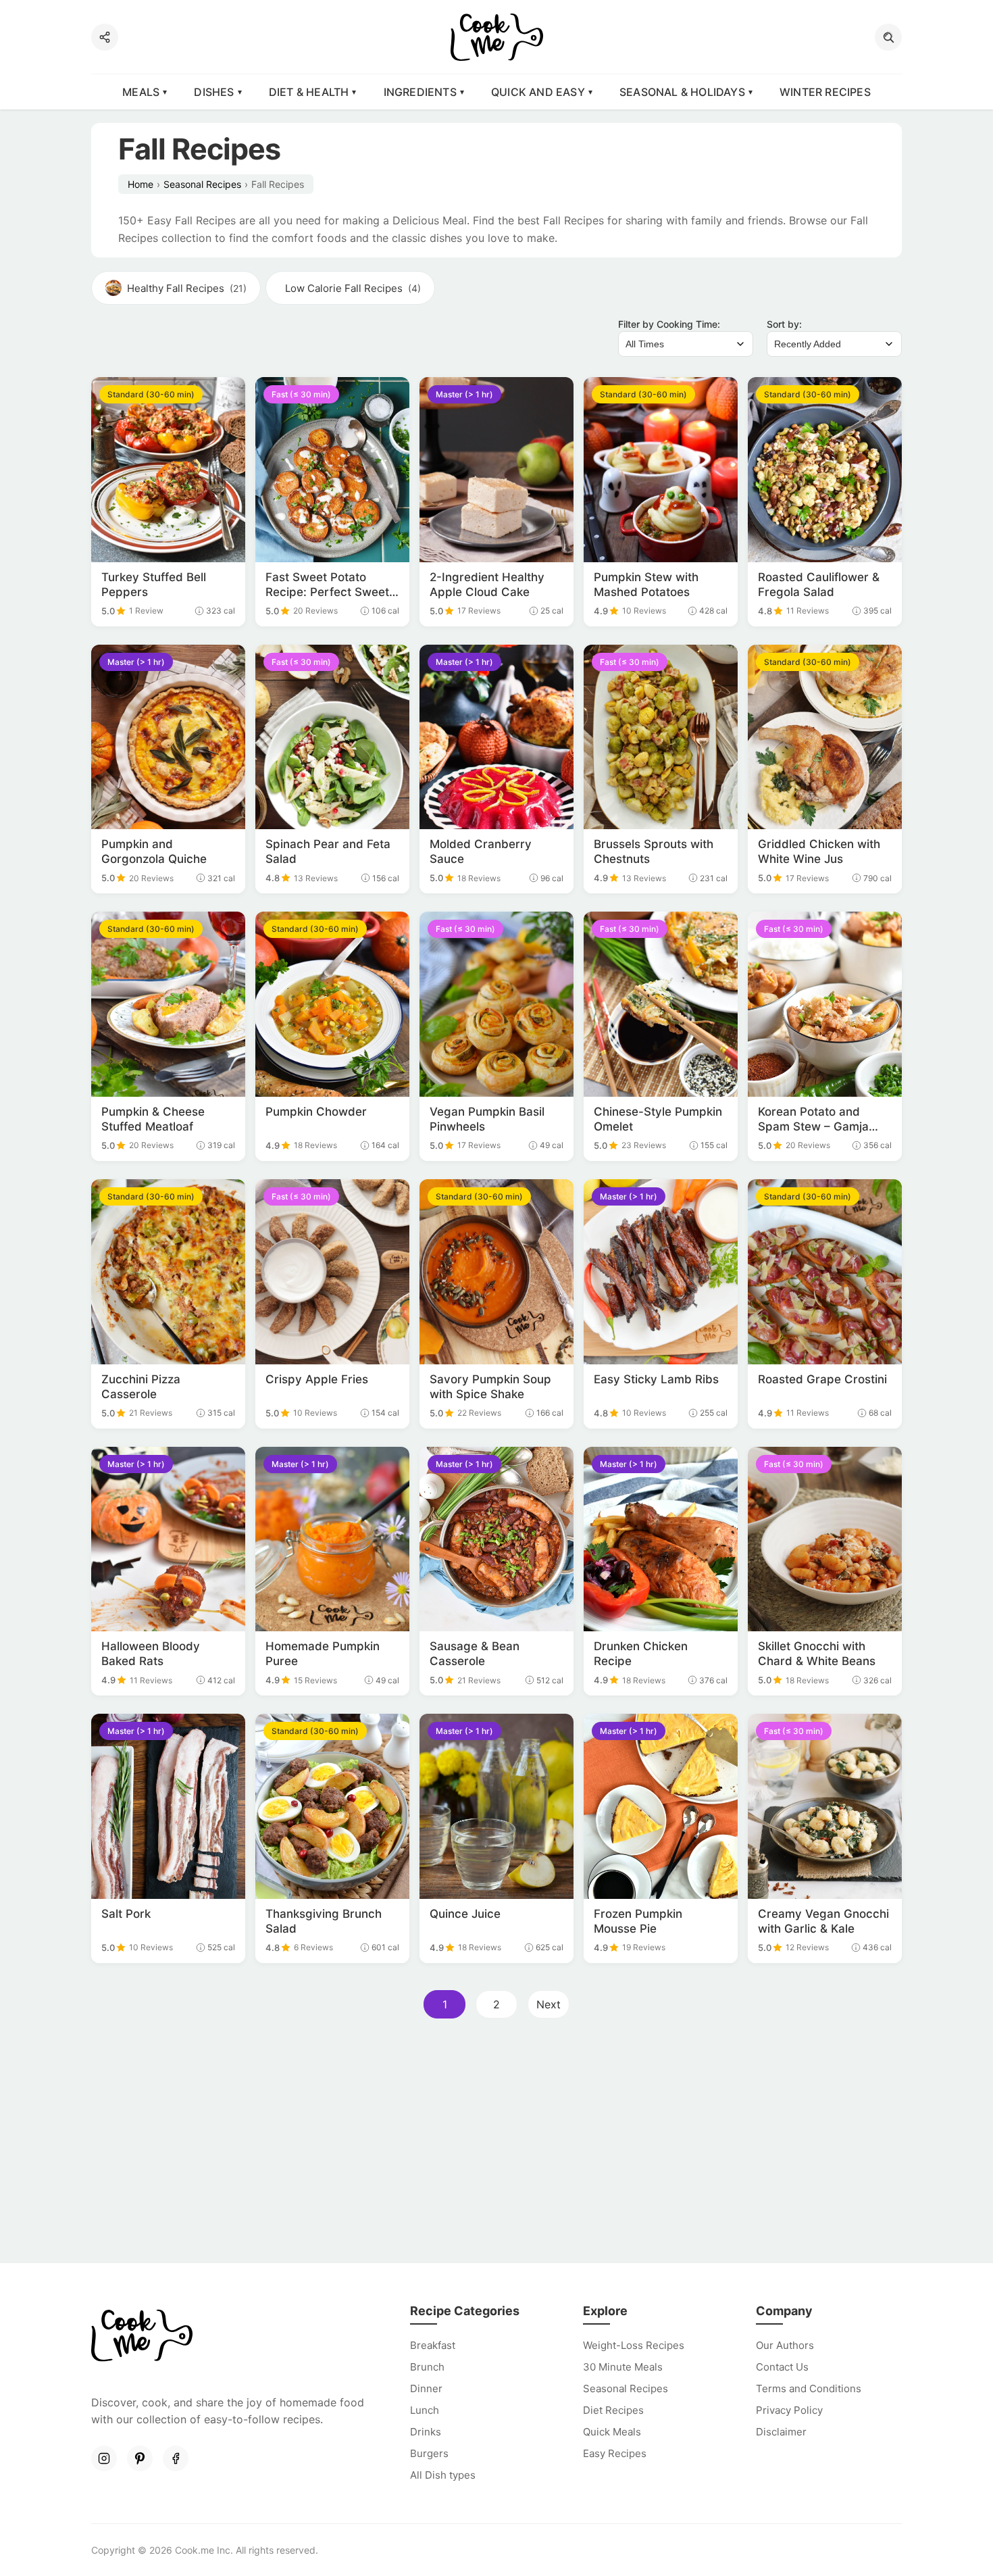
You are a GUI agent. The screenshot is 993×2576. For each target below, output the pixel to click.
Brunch (427, 2367)
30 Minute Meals (623, 2367)
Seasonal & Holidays (682, 92)
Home (141, 184)
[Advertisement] (496, 2145)
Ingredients (420, 92)
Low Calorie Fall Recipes (353, 288)
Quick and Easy (538, 92)
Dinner (426, 2388)
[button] (888, 37)
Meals (141, 92)
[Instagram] (104, 2458)
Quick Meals (612, 2432)
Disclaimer (781, 2432)
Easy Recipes (615, 2453)
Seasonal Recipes (202, 184)
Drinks (426, 2432)
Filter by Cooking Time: (669, 324)
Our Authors (785, 2345)
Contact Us (782, 2367)
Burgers (429, 2453)
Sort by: (784, 324)
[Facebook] (176, 2458)
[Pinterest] (140, 2458)
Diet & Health (309, 92)
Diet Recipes (613, 2410)
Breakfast (433, 2345)
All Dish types (443, 2475)
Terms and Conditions (809, 2388)
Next (549, 2004)
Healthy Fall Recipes (187, 288)
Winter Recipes (825, 92)
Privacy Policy (789, 2410)
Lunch (425, 2410)
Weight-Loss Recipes (634, 2345)
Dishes (214, 92)
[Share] (105, 37)
